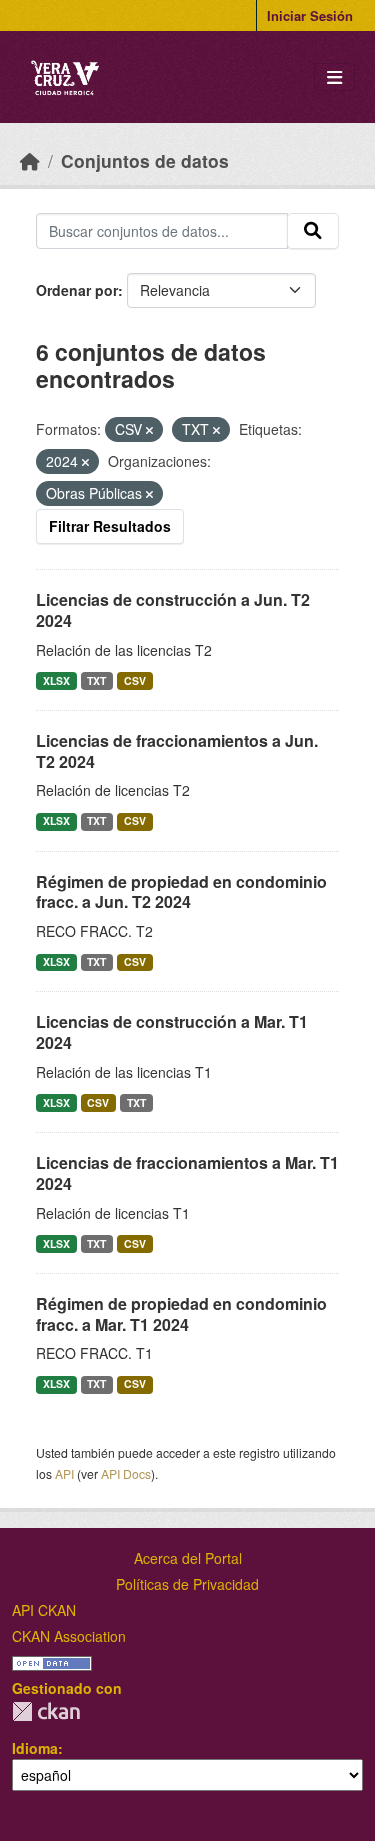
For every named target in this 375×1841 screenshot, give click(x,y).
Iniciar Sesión (310, 15)
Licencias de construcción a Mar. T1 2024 (172, 1032)
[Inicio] (30, 160)
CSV (135, 680)
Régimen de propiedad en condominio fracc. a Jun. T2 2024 (181, 892)
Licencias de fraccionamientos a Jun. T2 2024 (177, 751)
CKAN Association (69, 1636)
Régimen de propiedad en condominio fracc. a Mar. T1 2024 (181, 1314)
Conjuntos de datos (145, 160)
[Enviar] (313, 231)
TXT (96, 680)
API (64, 1473)
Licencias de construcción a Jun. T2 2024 (173, 610)
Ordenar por (77, 290)
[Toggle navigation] (334, 77)
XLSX (56, 680)
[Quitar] (149, 430)
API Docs (126, 1473)
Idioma (35, 1748)
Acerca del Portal (188, 1558)
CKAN (46, 1711)
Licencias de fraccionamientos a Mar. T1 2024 (187, 1173)
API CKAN (44, 1610)
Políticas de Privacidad (187, 1584)
